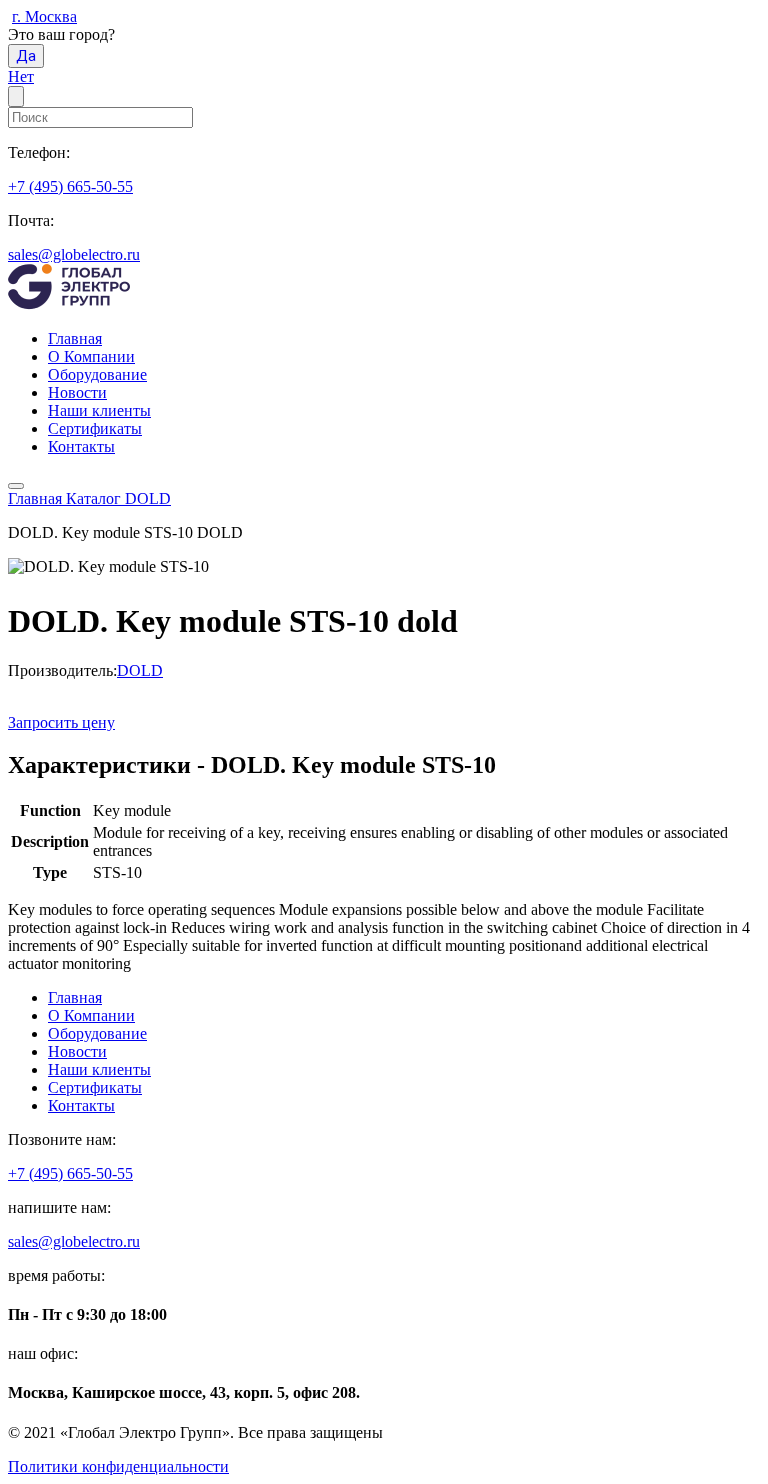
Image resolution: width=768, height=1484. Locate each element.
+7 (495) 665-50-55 (70, 186)
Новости (77, 392)
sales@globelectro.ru (74, 254)
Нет (21, 76)
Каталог (95, 498)
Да (26, 56)
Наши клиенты (99, 410)
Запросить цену (61, 722)
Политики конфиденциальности (118, 1466)
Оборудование (97, 374)
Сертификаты (95, 428)
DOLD (148, 498)
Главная (75, 338)
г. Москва (44, 16)
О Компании (91, 356)
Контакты (81, 446)
